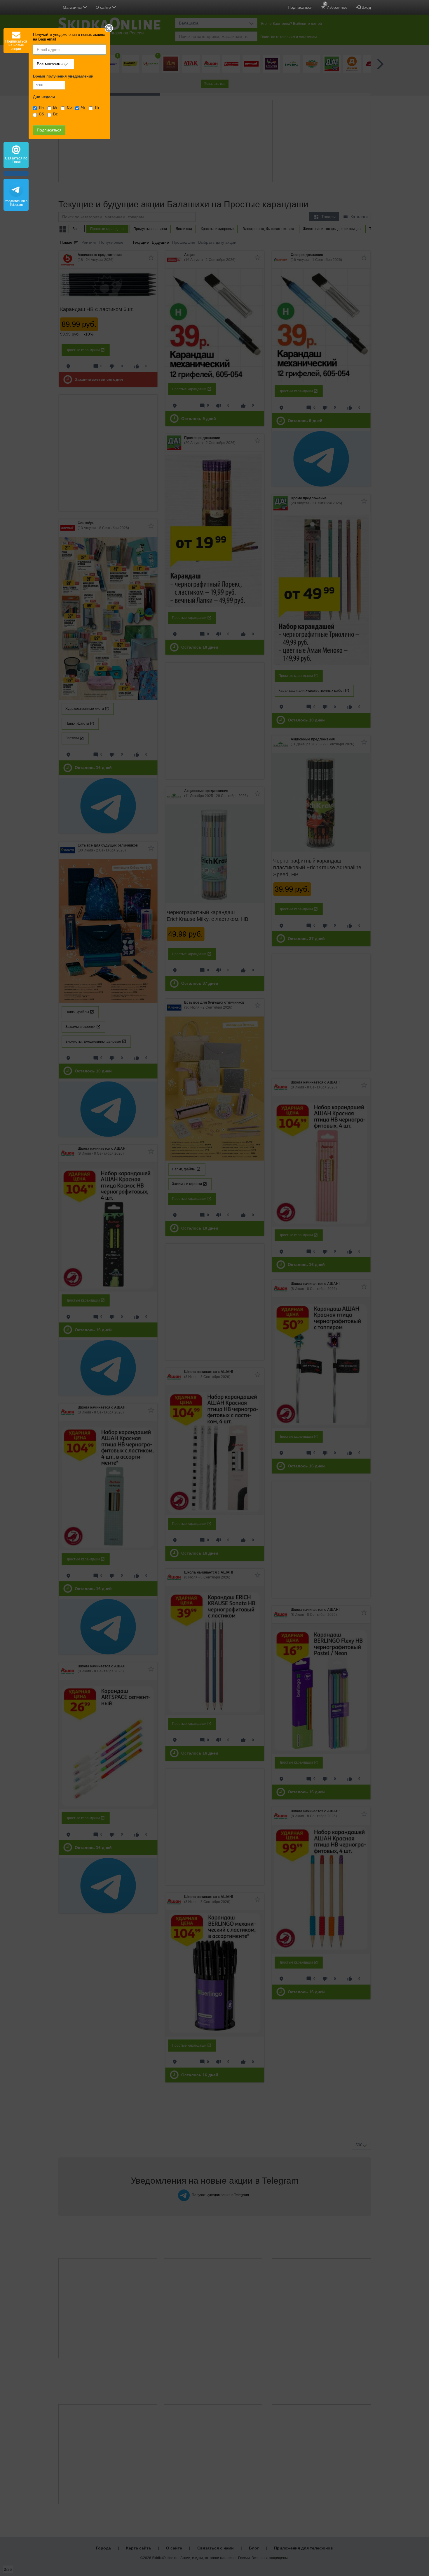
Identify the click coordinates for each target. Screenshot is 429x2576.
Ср (69, 108)
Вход (366, 7)
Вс (55, 114)
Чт (83, 108)
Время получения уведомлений (63, 76)
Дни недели (44, 97)
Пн (41, 108)
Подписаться (300, 7)
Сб (41, 114)
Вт (55, 108)
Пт (97, 108)
